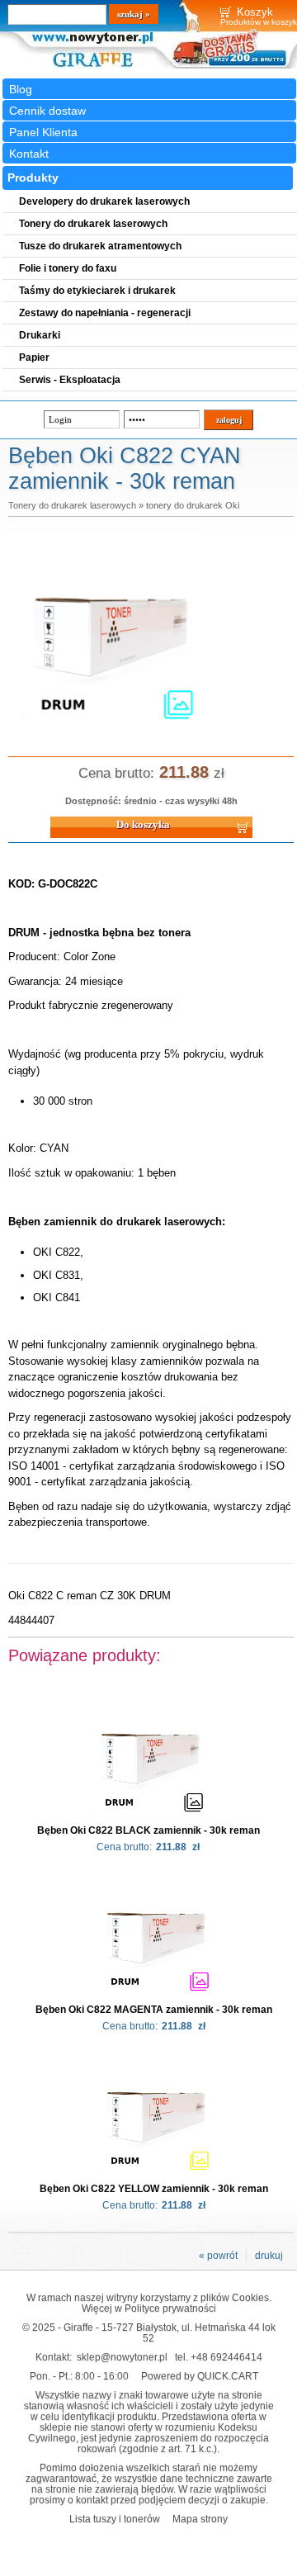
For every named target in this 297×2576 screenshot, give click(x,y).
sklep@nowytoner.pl (122, 2357)
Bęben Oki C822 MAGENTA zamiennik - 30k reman (154, 2010)
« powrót (218, 2256)
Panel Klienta (43, 132)
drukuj (269, 2256)
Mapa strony (200, 2519)
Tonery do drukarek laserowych (72, 505)
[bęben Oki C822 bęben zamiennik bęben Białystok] (108, 730)
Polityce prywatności (170, 2308)
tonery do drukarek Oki (193, 505)
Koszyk (255, 12)
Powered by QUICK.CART (200, 2376)
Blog (21, 89)
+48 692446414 (226, 2357)
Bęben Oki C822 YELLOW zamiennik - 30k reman (154, 2189)
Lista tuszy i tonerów (115, 2519)
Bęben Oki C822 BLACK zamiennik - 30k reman (148, 1830)
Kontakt (29, 154)
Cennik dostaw (47, 111)
